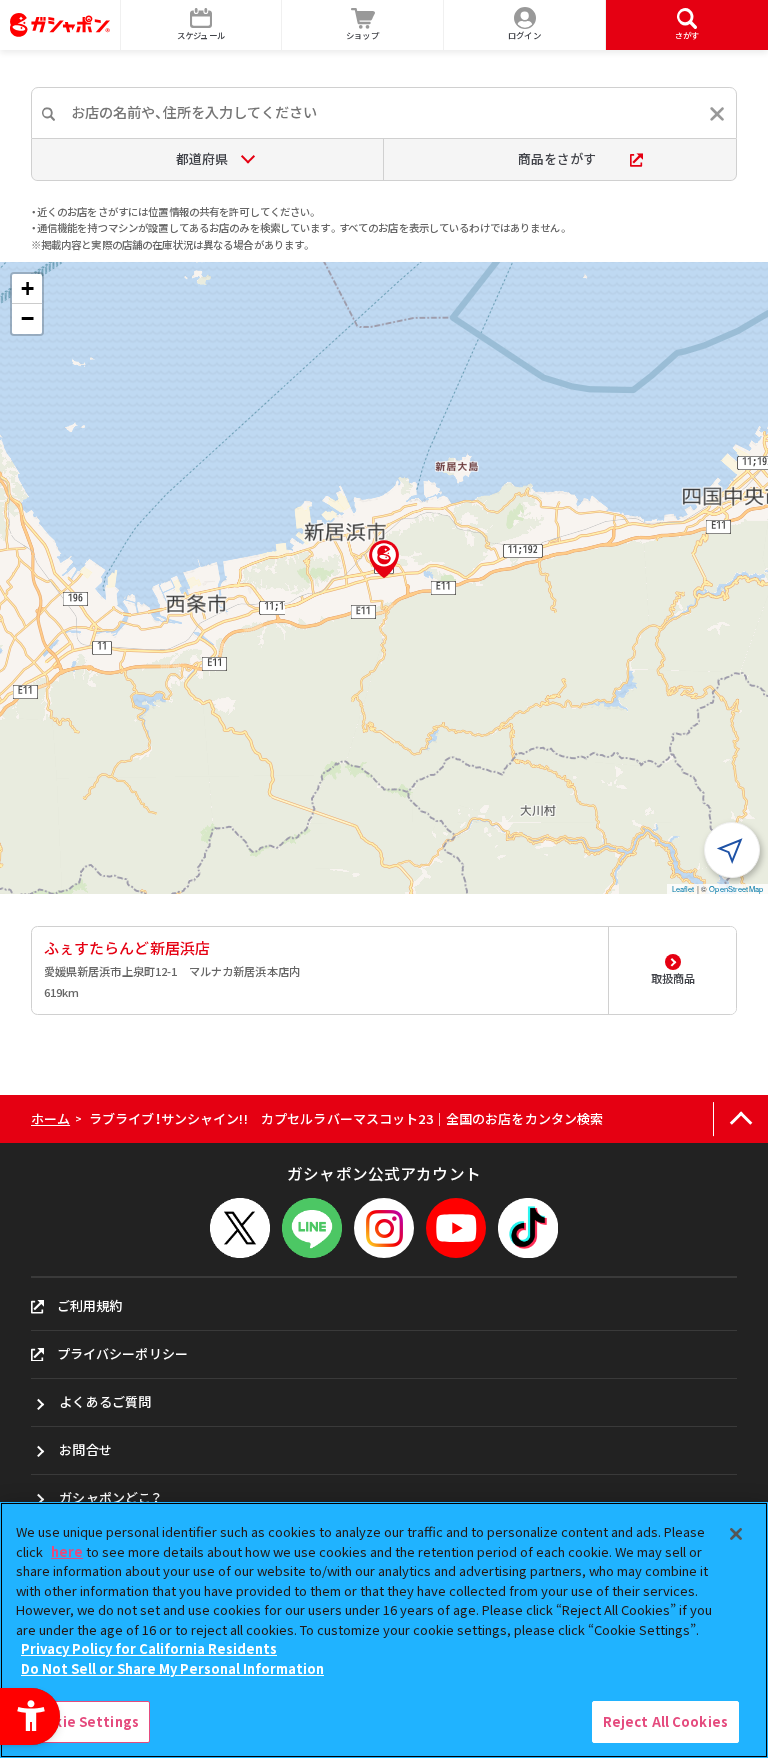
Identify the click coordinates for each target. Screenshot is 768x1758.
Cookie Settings (83, 1721)
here (67, 1551)
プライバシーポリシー (122, 1353)
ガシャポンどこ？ (110, 1497)
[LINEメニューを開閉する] (312, 1228)
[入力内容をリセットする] (717, 114)
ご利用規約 (90, 1305)
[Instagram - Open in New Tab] (384, 1228)
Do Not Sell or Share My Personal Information (172, 1668)
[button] (384, 559)
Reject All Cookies (665, 1721)
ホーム (50, 1118)
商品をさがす (557, 158)
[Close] (736, 1534)
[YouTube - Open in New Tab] (456, 1228)
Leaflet (683, 888)
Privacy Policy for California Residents (149, 1648)
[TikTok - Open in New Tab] (528, 1228)
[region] (384, 1630)
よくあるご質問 (105, 1401)
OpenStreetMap (736, 888)
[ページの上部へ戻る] (740, 1119)
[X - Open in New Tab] (240, 1228)
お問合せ (85, 1449)
